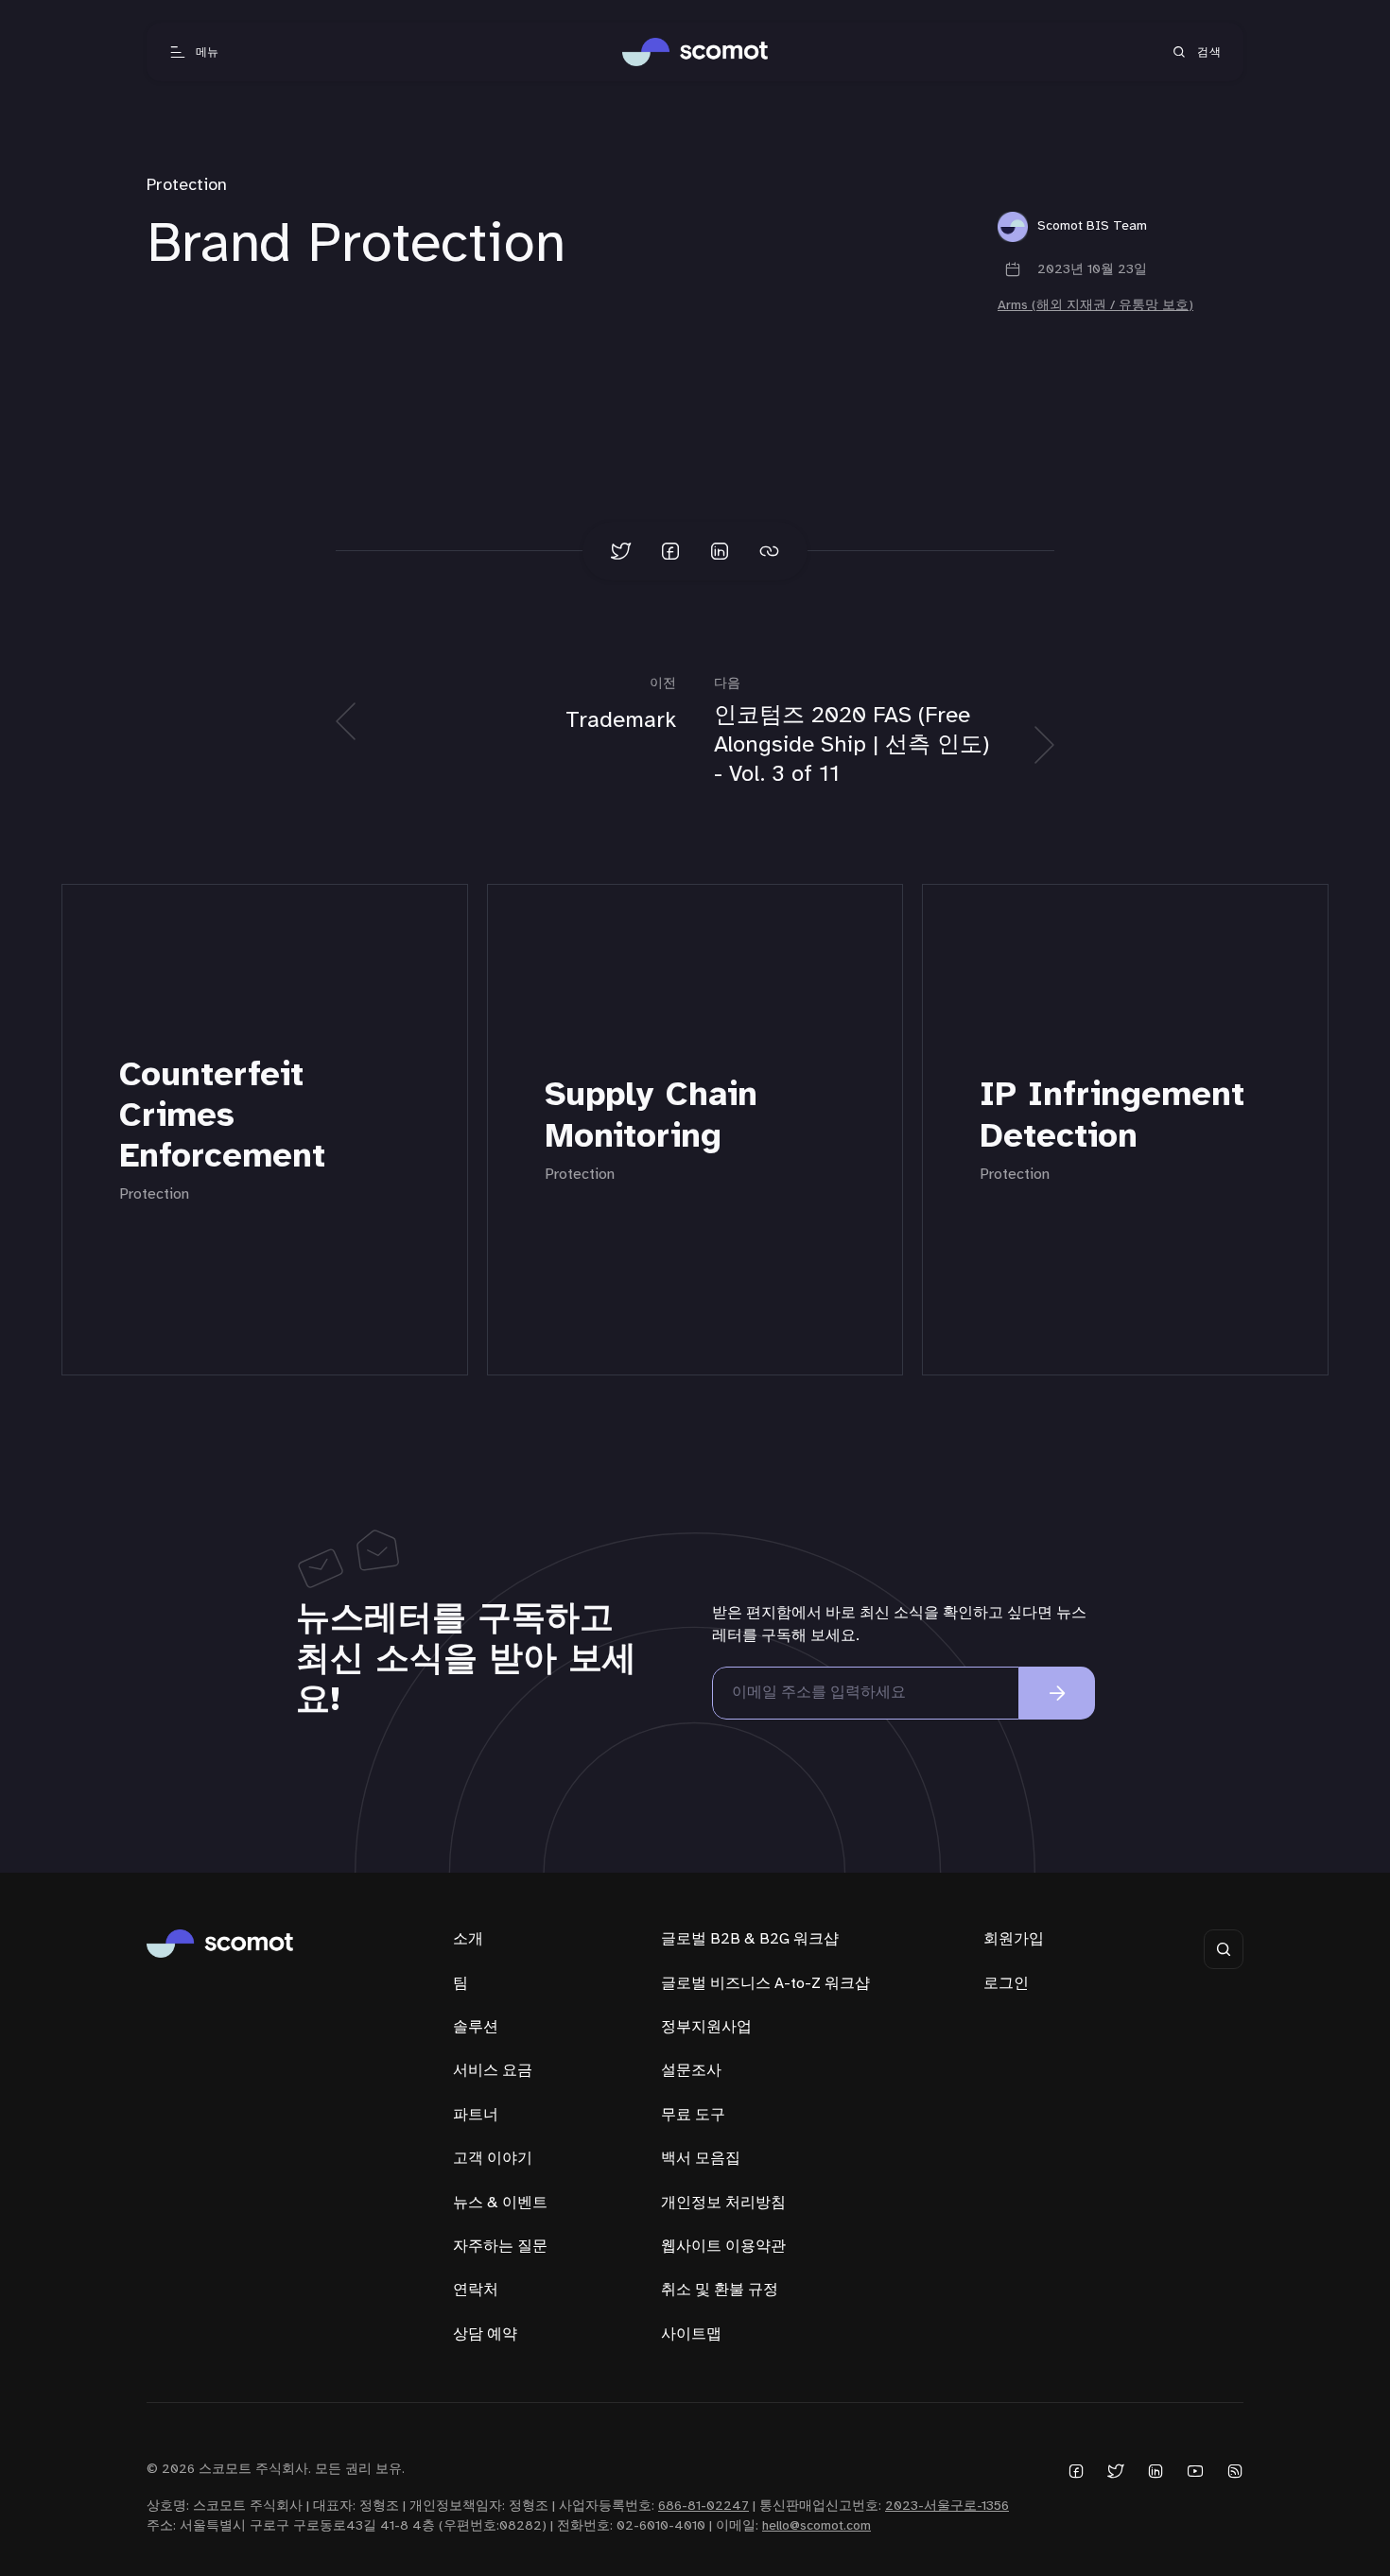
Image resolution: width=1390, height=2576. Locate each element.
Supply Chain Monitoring (651, 1116)
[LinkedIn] (1155, 2471)
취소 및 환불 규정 (720, 2290)
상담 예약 (485, 2334)
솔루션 (476, 2027)
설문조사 (691, 2071)
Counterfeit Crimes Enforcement (222, 1116)
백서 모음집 (701, 2159)
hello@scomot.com (817, 2526)
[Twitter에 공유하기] (621, 551)
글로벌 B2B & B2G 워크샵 (750, 1939)
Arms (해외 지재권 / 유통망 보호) (1095, 306)
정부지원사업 (706, 2027)
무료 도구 (693, 2115)
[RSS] (1235, 2471)
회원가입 (1014, 1939)
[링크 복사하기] (769, 551)
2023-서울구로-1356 (947, 2507)
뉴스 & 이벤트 (500, 2203)
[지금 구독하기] (1057, 1693)
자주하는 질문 (500, 2247)
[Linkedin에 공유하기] (720, 551)
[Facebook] (1076, 2471)
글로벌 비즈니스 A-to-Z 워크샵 (765, 1984)
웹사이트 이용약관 (723, 2247)
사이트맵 (691, 2334)
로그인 (1006, 1984)
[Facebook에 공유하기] (670, 551)
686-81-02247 (704, 2507)
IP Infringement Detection (1112, 1116)
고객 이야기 (493, 2159)
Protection (187, 186)
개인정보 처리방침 (723, 2203)
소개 (468, 1939)
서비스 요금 (493, 2071)
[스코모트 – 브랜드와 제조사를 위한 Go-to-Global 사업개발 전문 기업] (695, 52)
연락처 (476, 2290)
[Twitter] (1116, 2471)
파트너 (476, 2115)
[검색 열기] (1224, 1949)
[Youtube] (1195, 2471)
